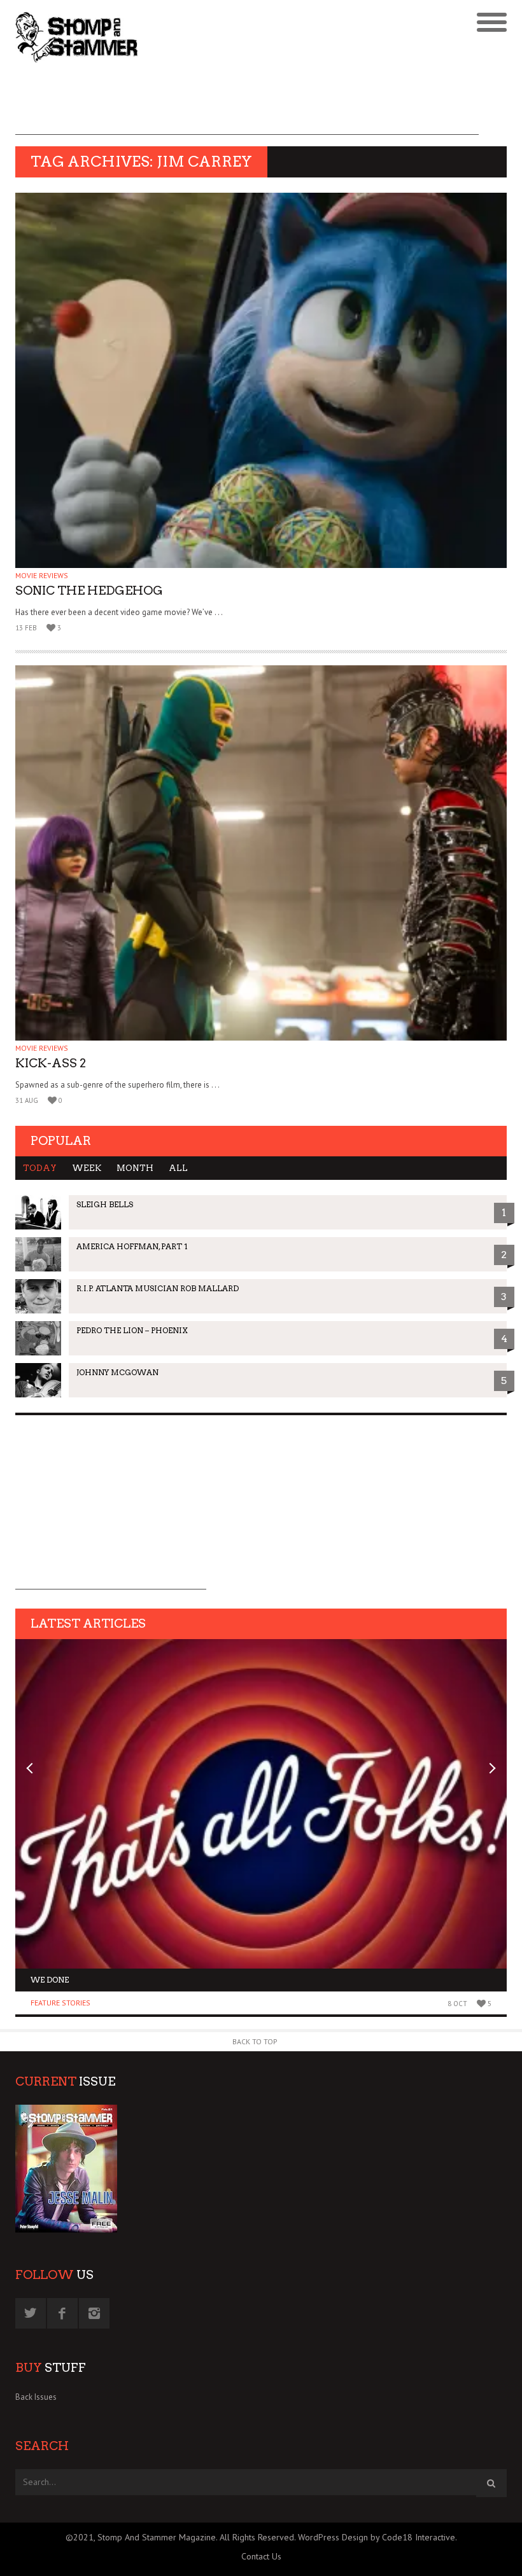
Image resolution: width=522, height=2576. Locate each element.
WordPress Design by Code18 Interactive (377, 2537)
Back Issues (36, 2397)
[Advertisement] (247, 106)
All (178, 1168)
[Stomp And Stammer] (200, 37)
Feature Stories (60, 2003)
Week (87, 1168)
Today (40, 1168)
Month (135, 1168)
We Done (50, 1980)
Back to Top (255, 2041)
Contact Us (261, 2556)
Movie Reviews (42, 575)
